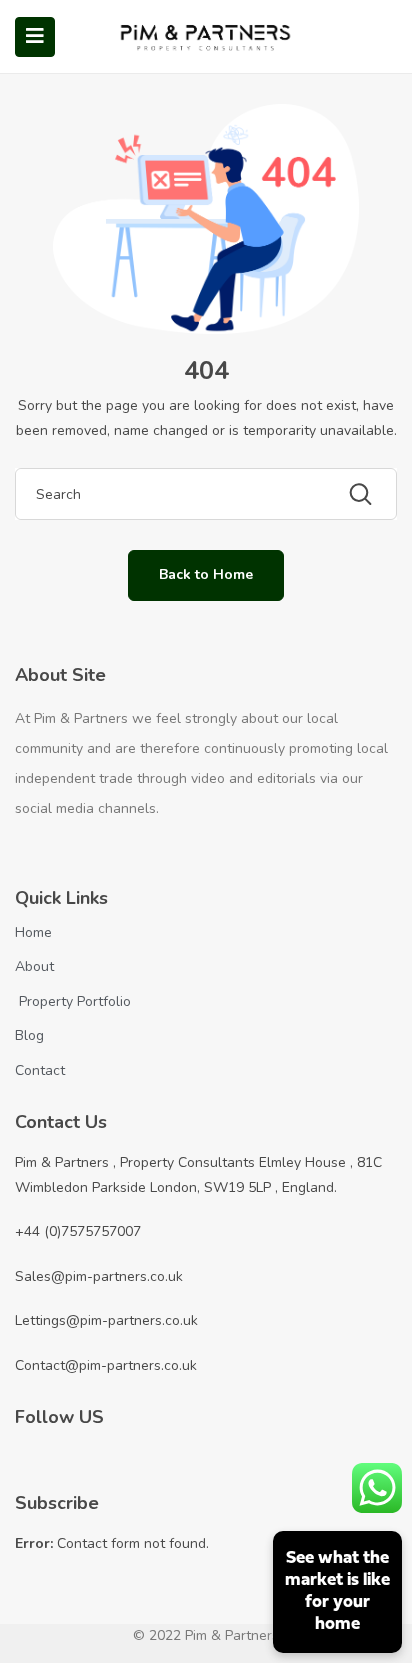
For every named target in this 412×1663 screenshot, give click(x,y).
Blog (29, 1035)
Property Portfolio (73, 1001)
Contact (40, 1070)
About (34, 966)
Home (33, 932)
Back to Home (206, 574)
